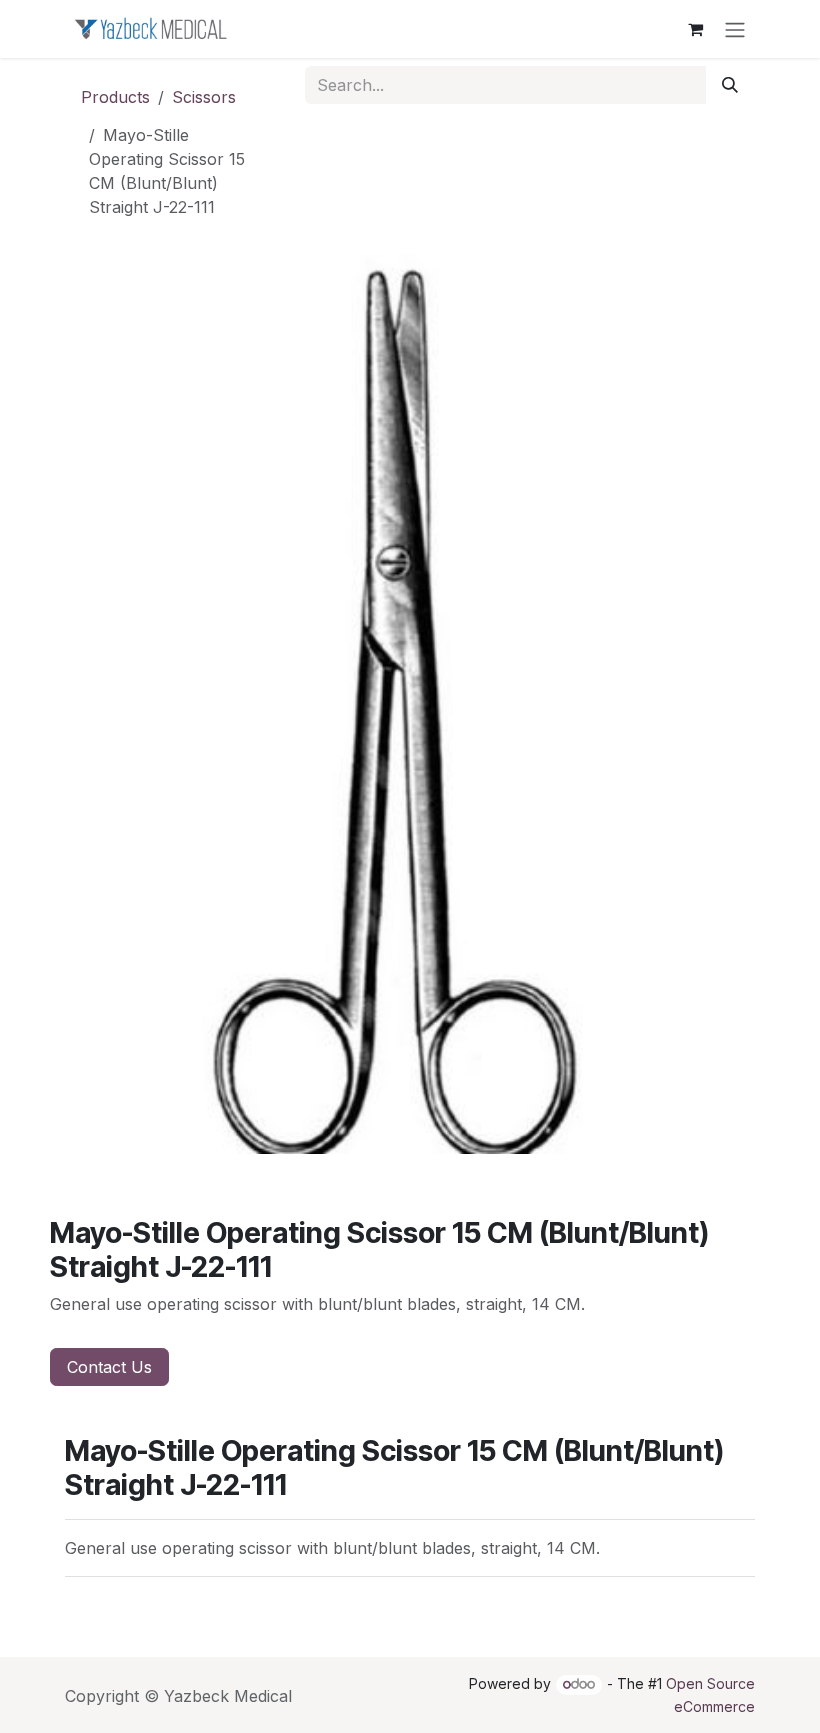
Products (115, 97)
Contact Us (109, 1367)
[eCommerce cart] (695, 29)
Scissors (204, 97)
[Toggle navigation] (735, 29)
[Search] (730, 85)
